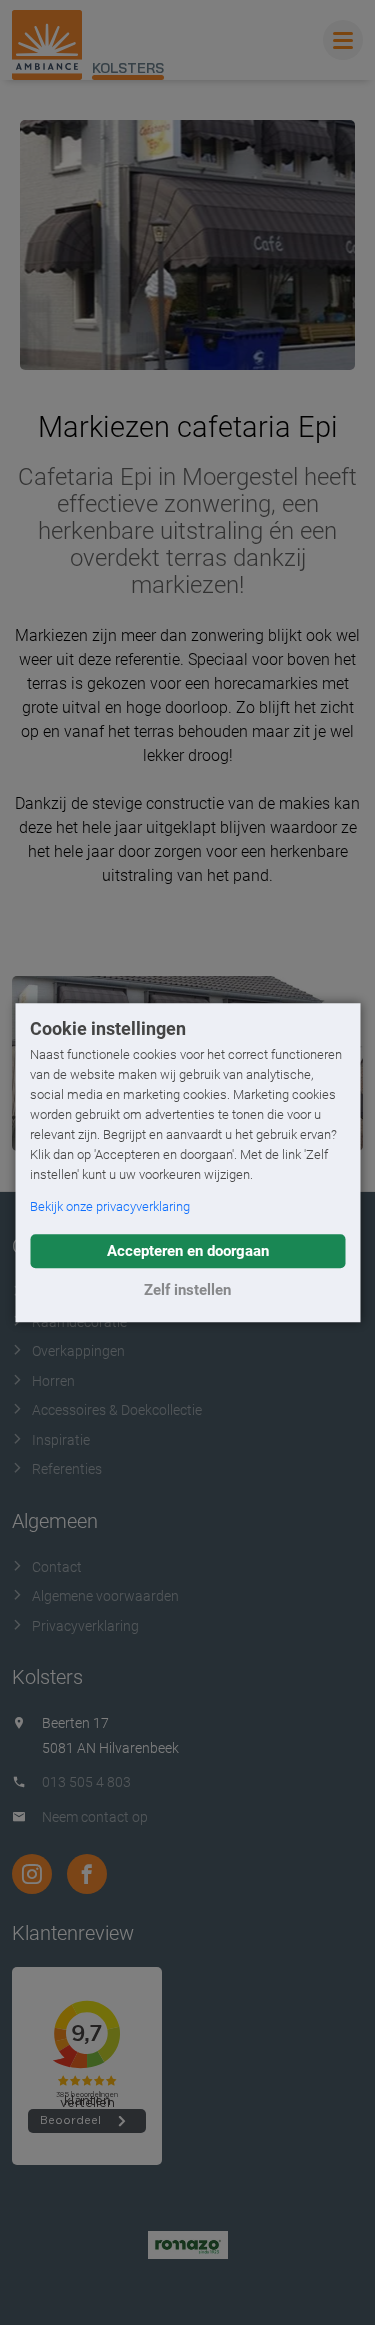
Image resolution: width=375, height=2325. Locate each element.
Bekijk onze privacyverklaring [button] (110, 1206)
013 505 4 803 (86, 1782)
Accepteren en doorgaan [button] (188, 1251)
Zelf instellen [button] (187, 1290)
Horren (53, 1381)
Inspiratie (61, 1440)
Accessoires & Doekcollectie (117, 1410)
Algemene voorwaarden (105, 1596)
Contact (57, 1567)
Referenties (67, 1469)
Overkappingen (78, 1351)
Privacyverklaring (85, 1626)
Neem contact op (95, 1817)
